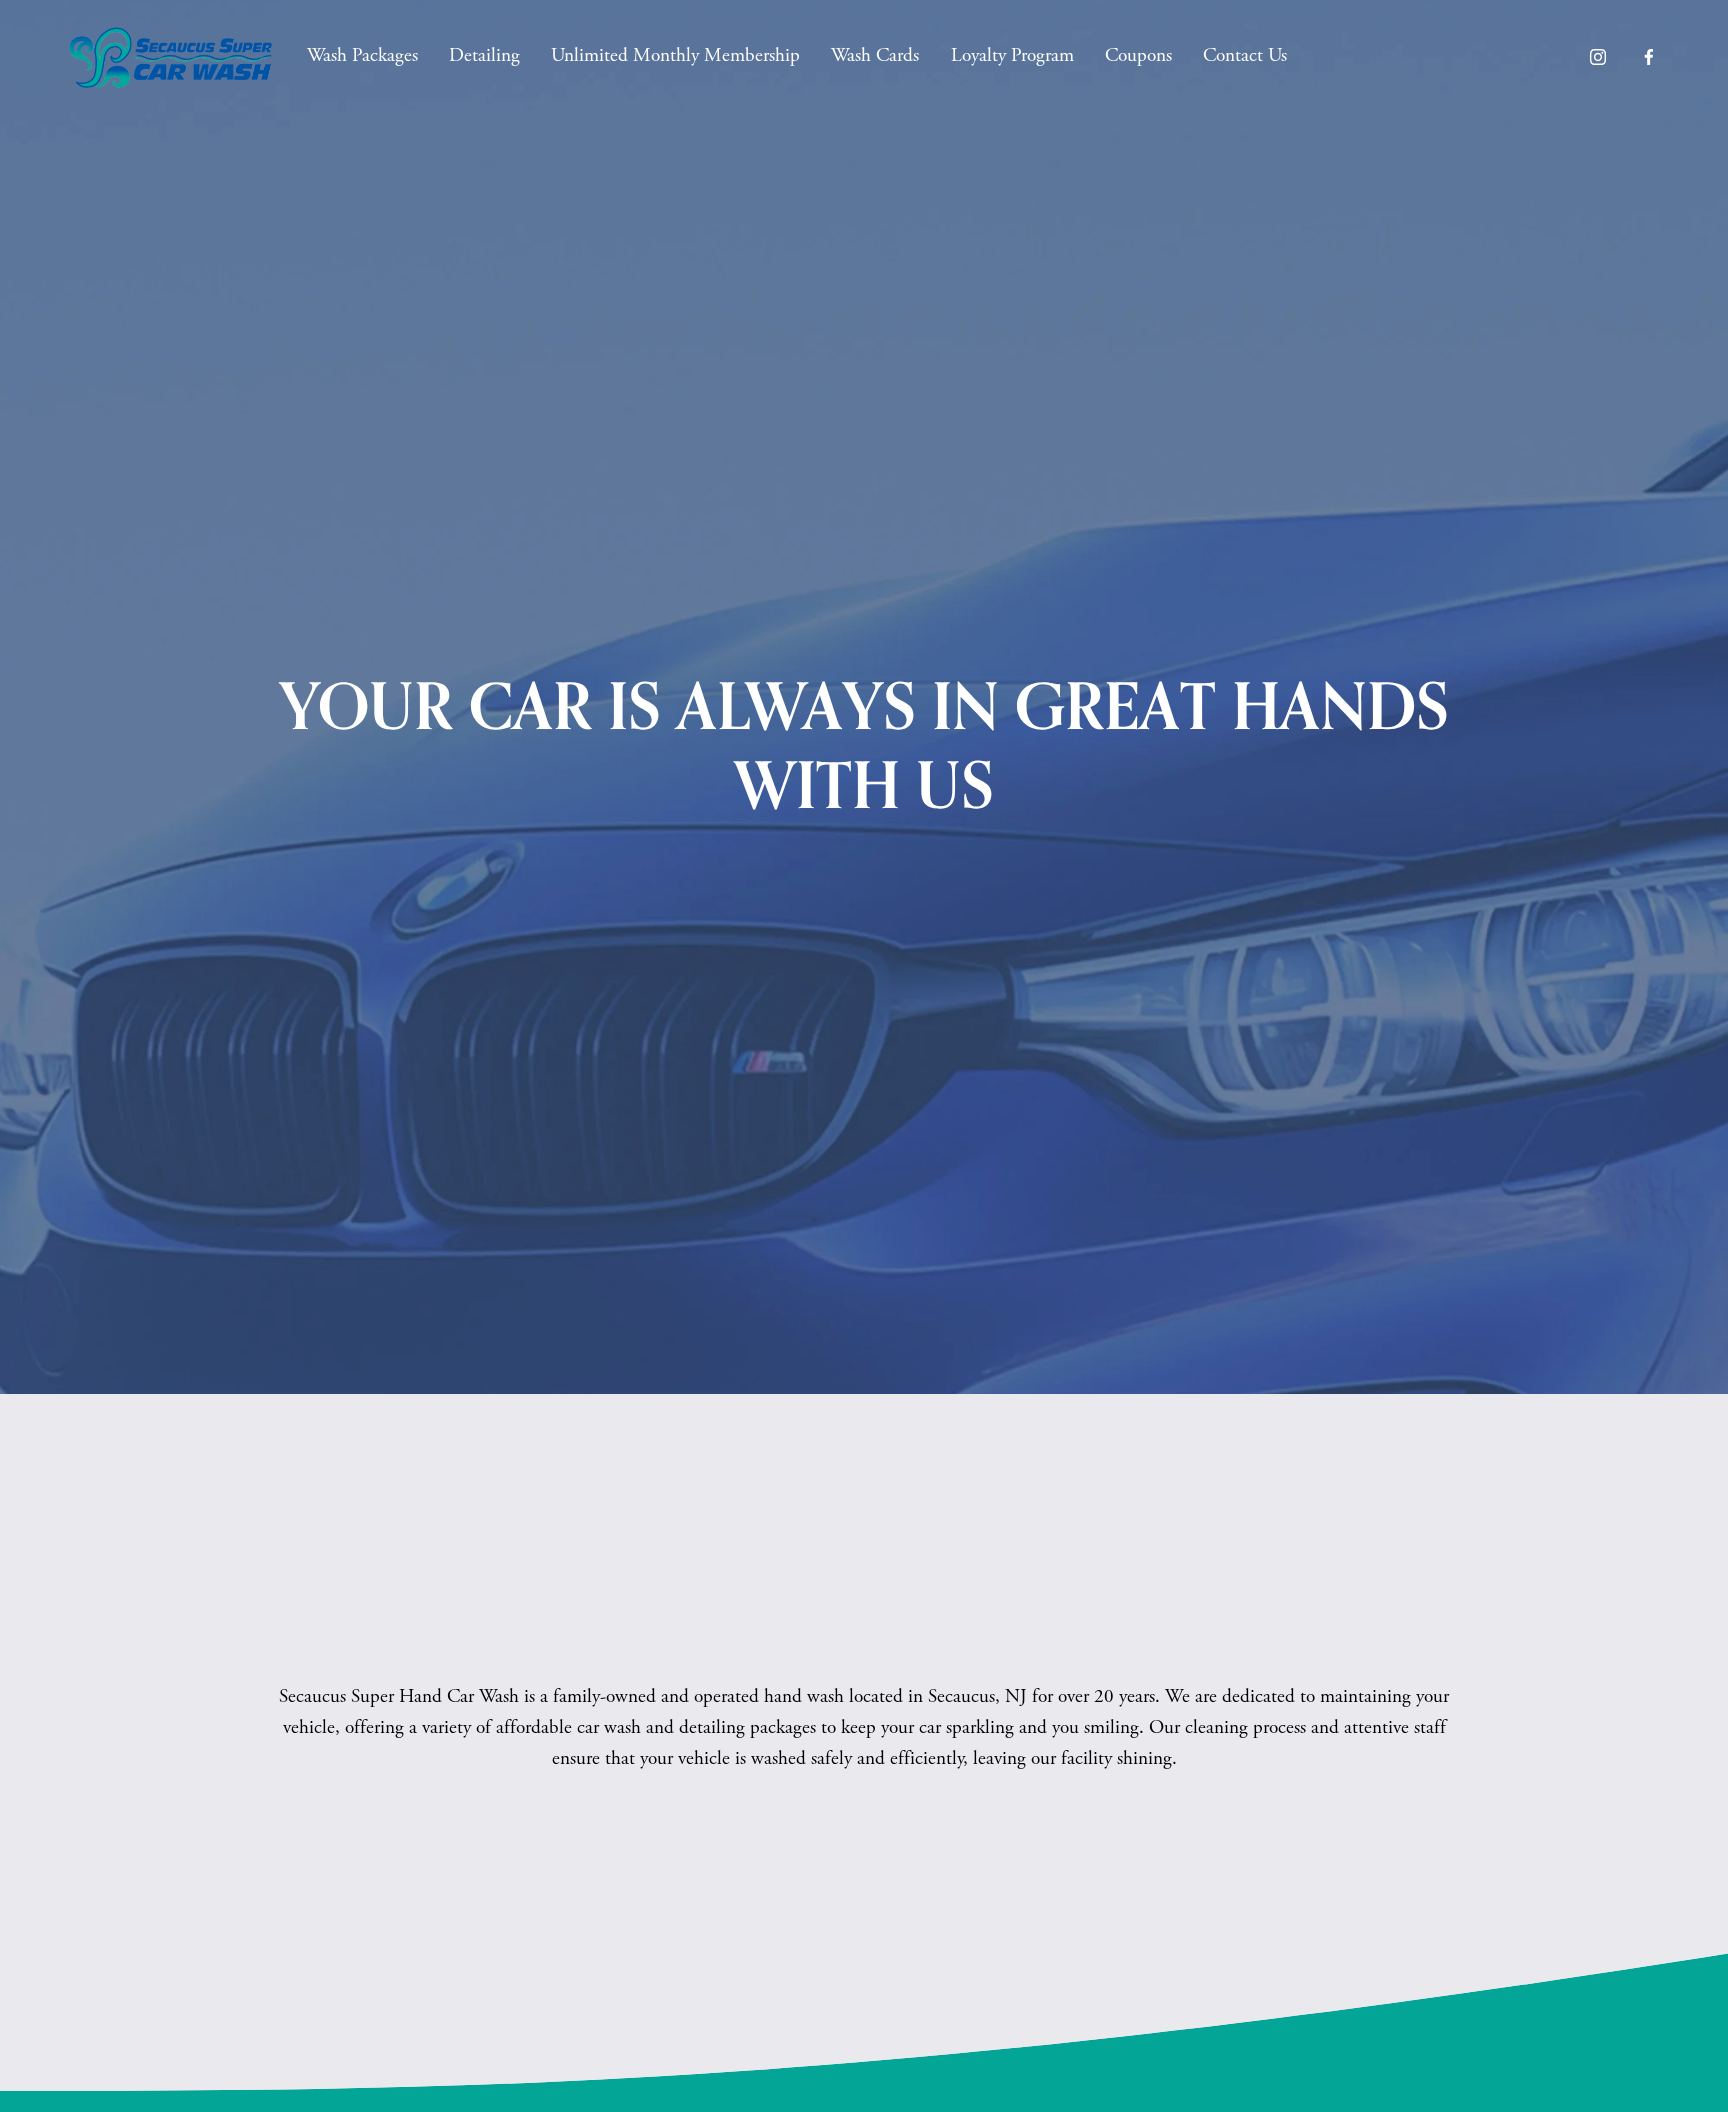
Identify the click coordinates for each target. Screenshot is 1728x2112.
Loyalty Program (1012, 55)
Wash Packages (362, 55)
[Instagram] (1598, 57)
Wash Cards (875, 55)
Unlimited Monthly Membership (675, 55)
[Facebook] (1649, 57)
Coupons (1138, 55)
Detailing (484, 55)
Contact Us (1245, 55)
